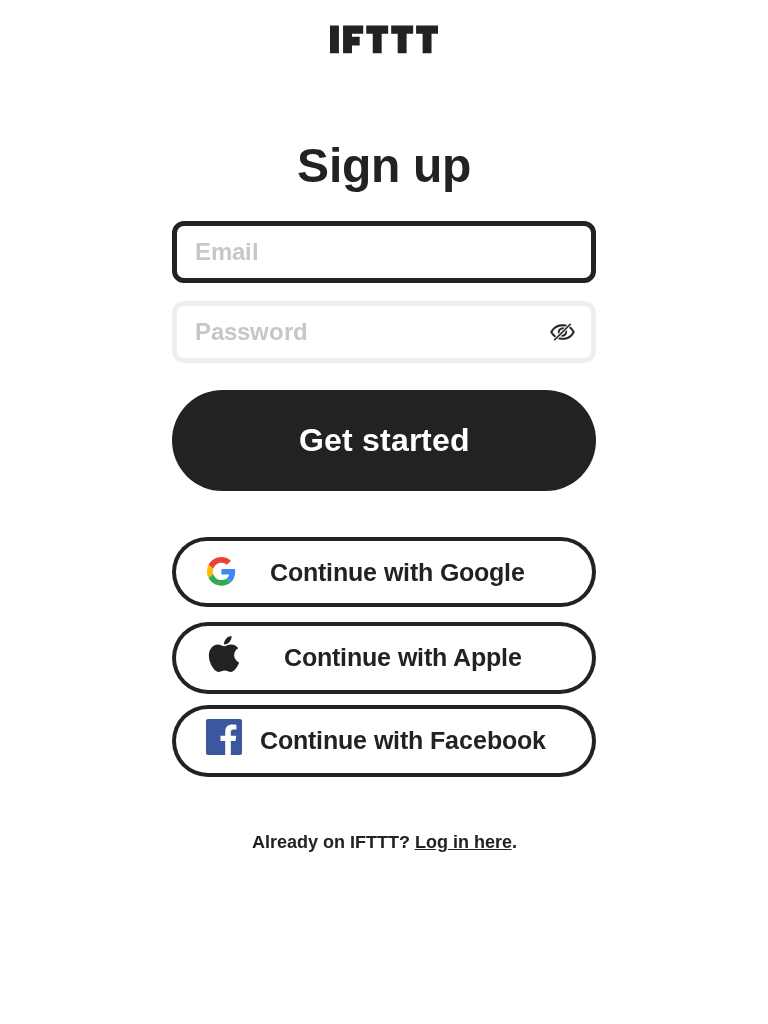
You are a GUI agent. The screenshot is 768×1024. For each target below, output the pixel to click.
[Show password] (562, 332)
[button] (384, 572)
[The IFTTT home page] (384, 39)
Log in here (463, 842)
